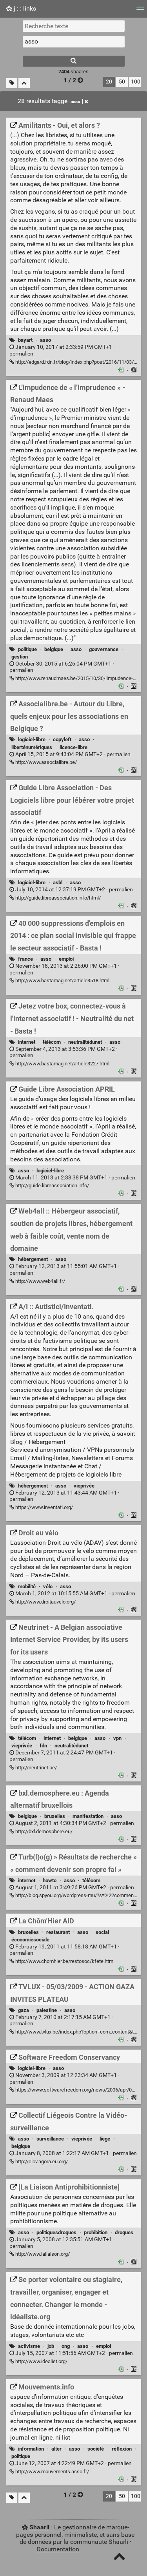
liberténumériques (32, 747)
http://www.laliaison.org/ (42, 2254)
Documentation (58, 2549)
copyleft (62, 739)
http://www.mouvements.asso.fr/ (52, 2472)
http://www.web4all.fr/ (40, 1281)
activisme (29, 2346)
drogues (124, 2232)
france (25, 959)
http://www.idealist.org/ (41, 2361)
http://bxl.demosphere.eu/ (43, 1831)
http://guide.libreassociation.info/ (52, 1186)
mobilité (27, 1586)
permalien (62, 350)
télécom (52, 1042)
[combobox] (74, 42)
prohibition (96, 2232)
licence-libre (73, 747)
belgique (54, 649)
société (96, 2449)
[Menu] (140, 11)
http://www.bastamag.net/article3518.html (62, 981)
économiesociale (30, 1940)
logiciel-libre (32, 739)
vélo (48, 1586)
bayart (25, 340)
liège (105, 2139)
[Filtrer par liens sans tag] (12, 83)
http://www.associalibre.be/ (45, 762)
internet (27, 1042)
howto (50, 1880)
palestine (47, 2010)
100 (136, 82)
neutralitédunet (85, 1042)
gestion (20, 657)
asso (75, 102)
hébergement (33, 1259)
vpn (117, 1738)
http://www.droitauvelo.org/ (45, 1602)
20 (109, 82)
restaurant (58, 1932)
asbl (58, 883)
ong (66, 2346)
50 (122, 82)
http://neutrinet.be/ (35, 1768)
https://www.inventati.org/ (44, 1507)
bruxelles (55, 1816)
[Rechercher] (74, 61)
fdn (43, 1746)
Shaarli (39, 2527)
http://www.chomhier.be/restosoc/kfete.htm (64, 1961)
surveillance (50, 2139)
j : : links (24, 8)
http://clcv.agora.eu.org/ (41, 2161)
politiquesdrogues (56, 2232)
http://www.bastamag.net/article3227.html (62, 1064)
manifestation (88, 1816)
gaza (24, 2010)
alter (56, 2449)
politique (27, 649)
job (51, 2346)
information (31, 2449)
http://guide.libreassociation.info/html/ (57, 898)
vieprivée (84, 1486)
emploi (66, 959)
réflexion (122, 2449)
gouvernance (104, 649)
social (102, 1932)
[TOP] (119, 2558)
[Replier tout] (24, 83)
